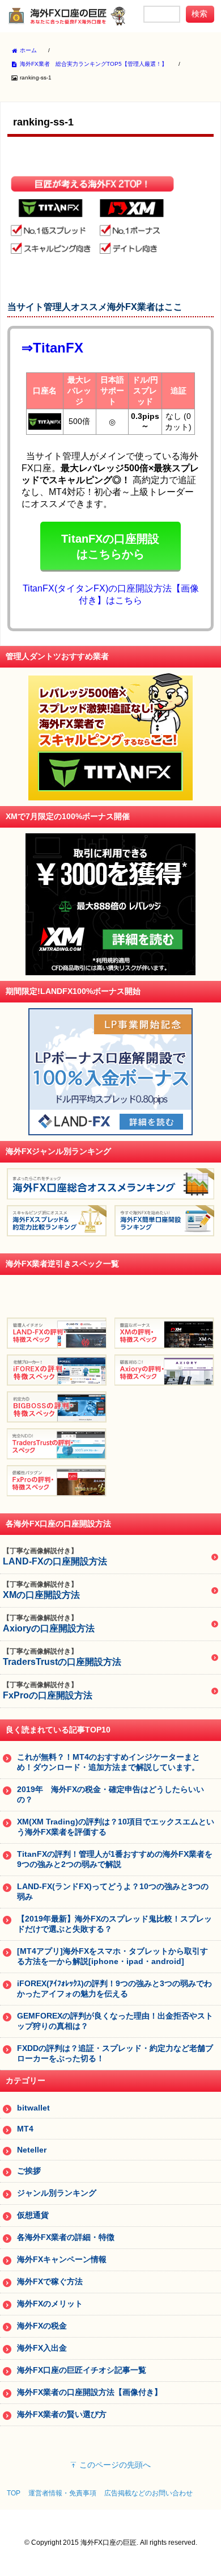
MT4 (25, 2129)
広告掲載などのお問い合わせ (148, 2493)
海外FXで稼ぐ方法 (50, 2281)
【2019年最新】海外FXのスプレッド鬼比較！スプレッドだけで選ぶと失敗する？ (114, 1924)
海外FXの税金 (42, 2326)
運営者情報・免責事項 (62, 2493)
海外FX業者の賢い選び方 (62, 2414)
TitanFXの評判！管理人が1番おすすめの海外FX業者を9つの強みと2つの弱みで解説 (115, 1859)
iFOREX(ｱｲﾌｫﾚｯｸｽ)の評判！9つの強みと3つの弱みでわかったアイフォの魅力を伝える (114, 1988)
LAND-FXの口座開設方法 (55, 1556)
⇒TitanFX (52, 348)
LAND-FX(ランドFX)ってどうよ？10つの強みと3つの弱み (113, 1891)
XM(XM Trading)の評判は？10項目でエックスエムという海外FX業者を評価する (116, 1827)
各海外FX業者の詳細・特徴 (66, 2237)
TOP (14, 2493)
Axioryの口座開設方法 (49, 1623)
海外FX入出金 (42, 2348)
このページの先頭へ (115, 2465)
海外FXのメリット (50, 2304)
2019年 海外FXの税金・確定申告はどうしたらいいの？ (110, 1794)
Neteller (32, 2150)
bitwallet (33, 2108)
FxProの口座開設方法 (48, 1690)
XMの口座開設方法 (41, 1590)
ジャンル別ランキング (57, 2193)
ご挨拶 (29, 2171)
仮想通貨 (33, 2215)
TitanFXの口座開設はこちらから (110, 546)
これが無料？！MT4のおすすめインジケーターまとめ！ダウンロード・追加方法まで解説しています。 (109, 1762)
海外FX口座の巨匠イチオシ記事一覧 (82, 2370)
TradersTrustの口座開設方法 (62, 1657)
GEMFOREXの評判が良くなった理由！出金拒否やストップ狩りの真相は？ (115, 2021)
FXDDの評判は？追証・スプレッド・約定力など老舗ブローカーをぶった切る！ (115, 2053)
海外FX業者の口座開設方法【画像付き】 (90, 2392)
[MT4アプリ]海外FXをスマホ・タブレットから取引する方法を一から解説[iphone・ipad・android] (112, 1956)
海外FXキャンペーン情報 (62, 2259)
